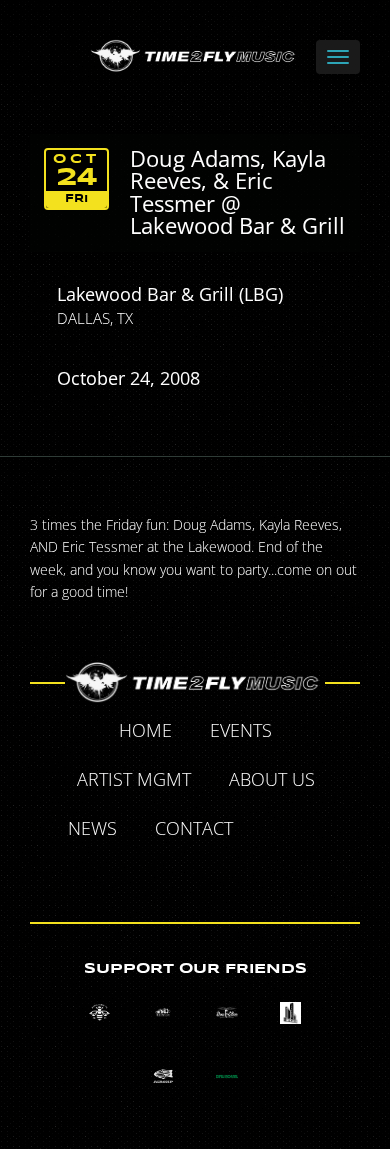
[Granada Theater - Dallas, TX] (290, 1012)
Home (145, 730)
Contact (194, 828)
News (92, 828)
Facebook (275, 831)
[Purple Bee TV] (99, 1012)
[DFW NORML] (226, 1076)
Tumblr (173, 876)
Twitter (321, 831)
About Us (272, 779)
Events (241, 730)
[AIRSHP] (163, 1076)
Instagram (219, 876)
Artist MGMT (134, 779)
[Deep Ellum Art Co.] (226, 1012)
